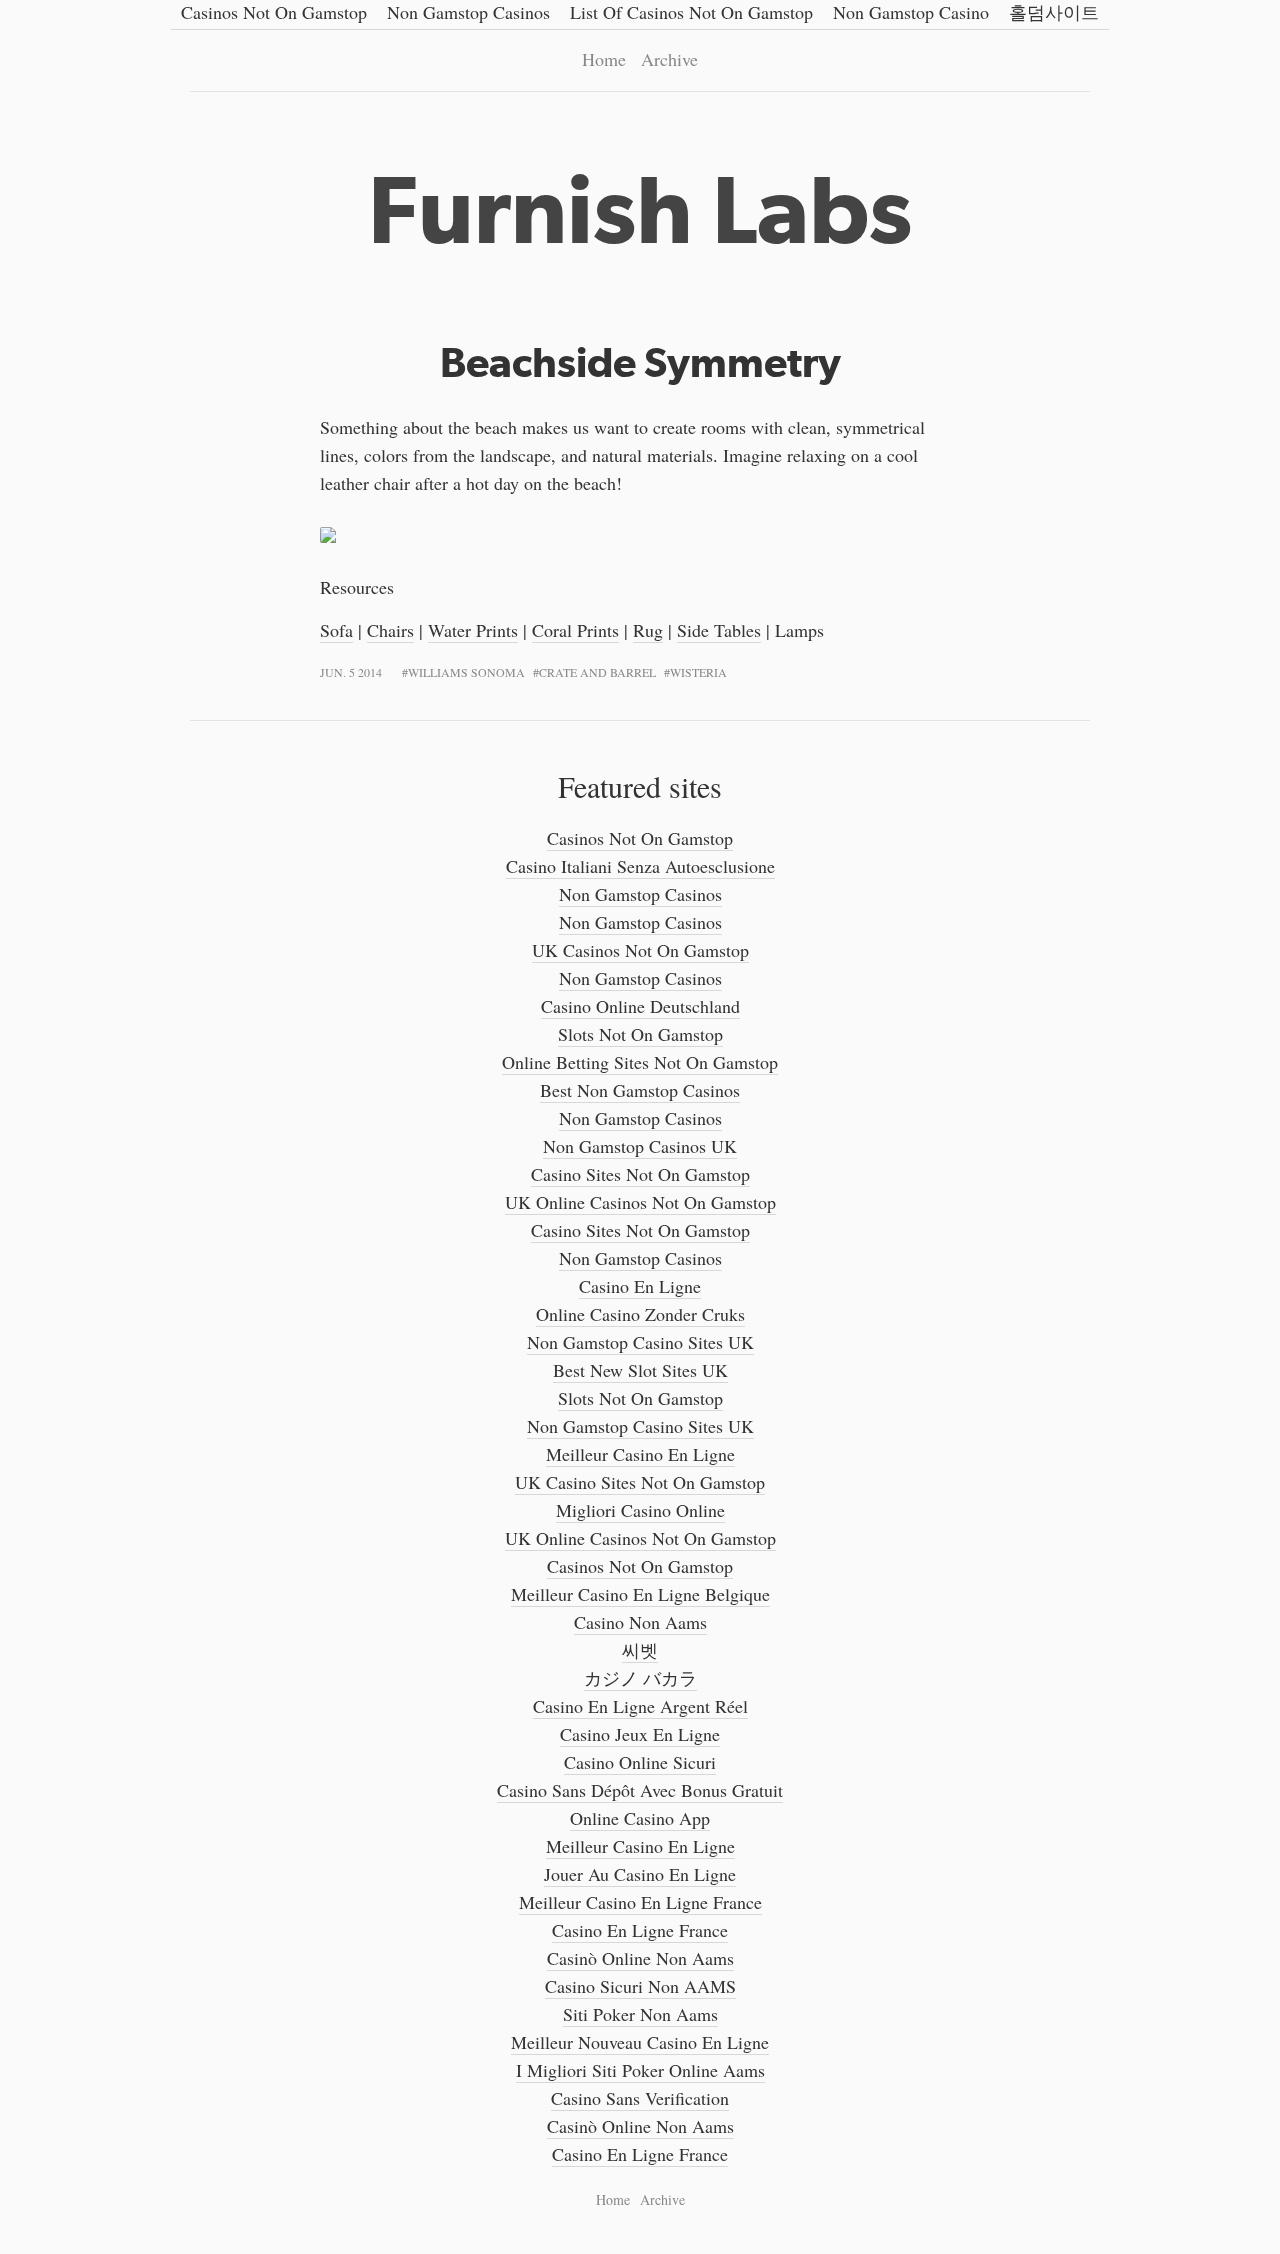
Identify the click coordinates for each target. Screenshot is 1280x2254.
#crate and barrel (594, 672)
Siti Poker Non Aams (640, 2014)
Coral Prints (575, 630)
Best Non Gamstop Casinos (640, 1090)
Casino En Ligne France (640, 1930)
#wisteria (695, 672)
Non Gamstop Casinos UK (640, 1146)
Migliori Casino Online (640, 1510)
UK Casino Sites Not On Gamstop (640, 1482)
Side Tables (719, 630)
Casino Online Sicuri (640, 1762)
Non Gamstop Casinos (640, 894)
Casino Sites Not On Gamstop (640, 1174)
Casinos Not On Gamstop (640, 838)
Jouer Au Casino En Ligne (640, 1874)
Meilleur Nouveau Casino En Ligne (640, 2042)
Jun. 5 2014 (351, 672)
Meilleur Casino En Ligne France (640, 1902)
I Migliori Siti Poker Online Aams (640, 2070)
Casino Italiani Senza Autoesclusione (640, 866)
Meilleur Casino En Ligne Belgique (640, 1594)
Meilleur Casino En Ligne (640, 1454)
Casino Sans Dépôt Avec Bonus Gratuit (640, 1790)
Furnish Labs (640, 210)
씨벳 (640, 1650)
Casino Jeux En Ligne (640, 1734)
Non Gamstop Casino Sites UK (640, 1342)
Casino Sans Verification (640, 2098)
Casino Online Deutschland (640, 1006)
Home (604, 59)
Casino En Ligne (640, 1286)
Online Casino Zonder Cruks (640, 1314)
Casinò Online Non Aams (640, 1958)
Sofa (336, 630)
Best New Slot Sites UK (640, 1370)
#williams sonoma (463, 672)
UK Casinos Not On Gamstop (640, 950)
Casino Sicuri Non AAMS (640, 1986)
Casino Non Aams (640, 1622)
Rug (648, 630)
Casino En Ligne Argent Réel (640, 1706)
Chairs (390, 630)
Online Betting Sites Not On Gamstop (640, 1062)
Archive (669, 59)
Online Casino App (640, 1818)
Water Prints (473, 630)
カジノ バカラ (640, 1678)
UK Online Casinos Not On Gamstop (640, 1202)
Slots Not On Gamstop (640, 1034)
